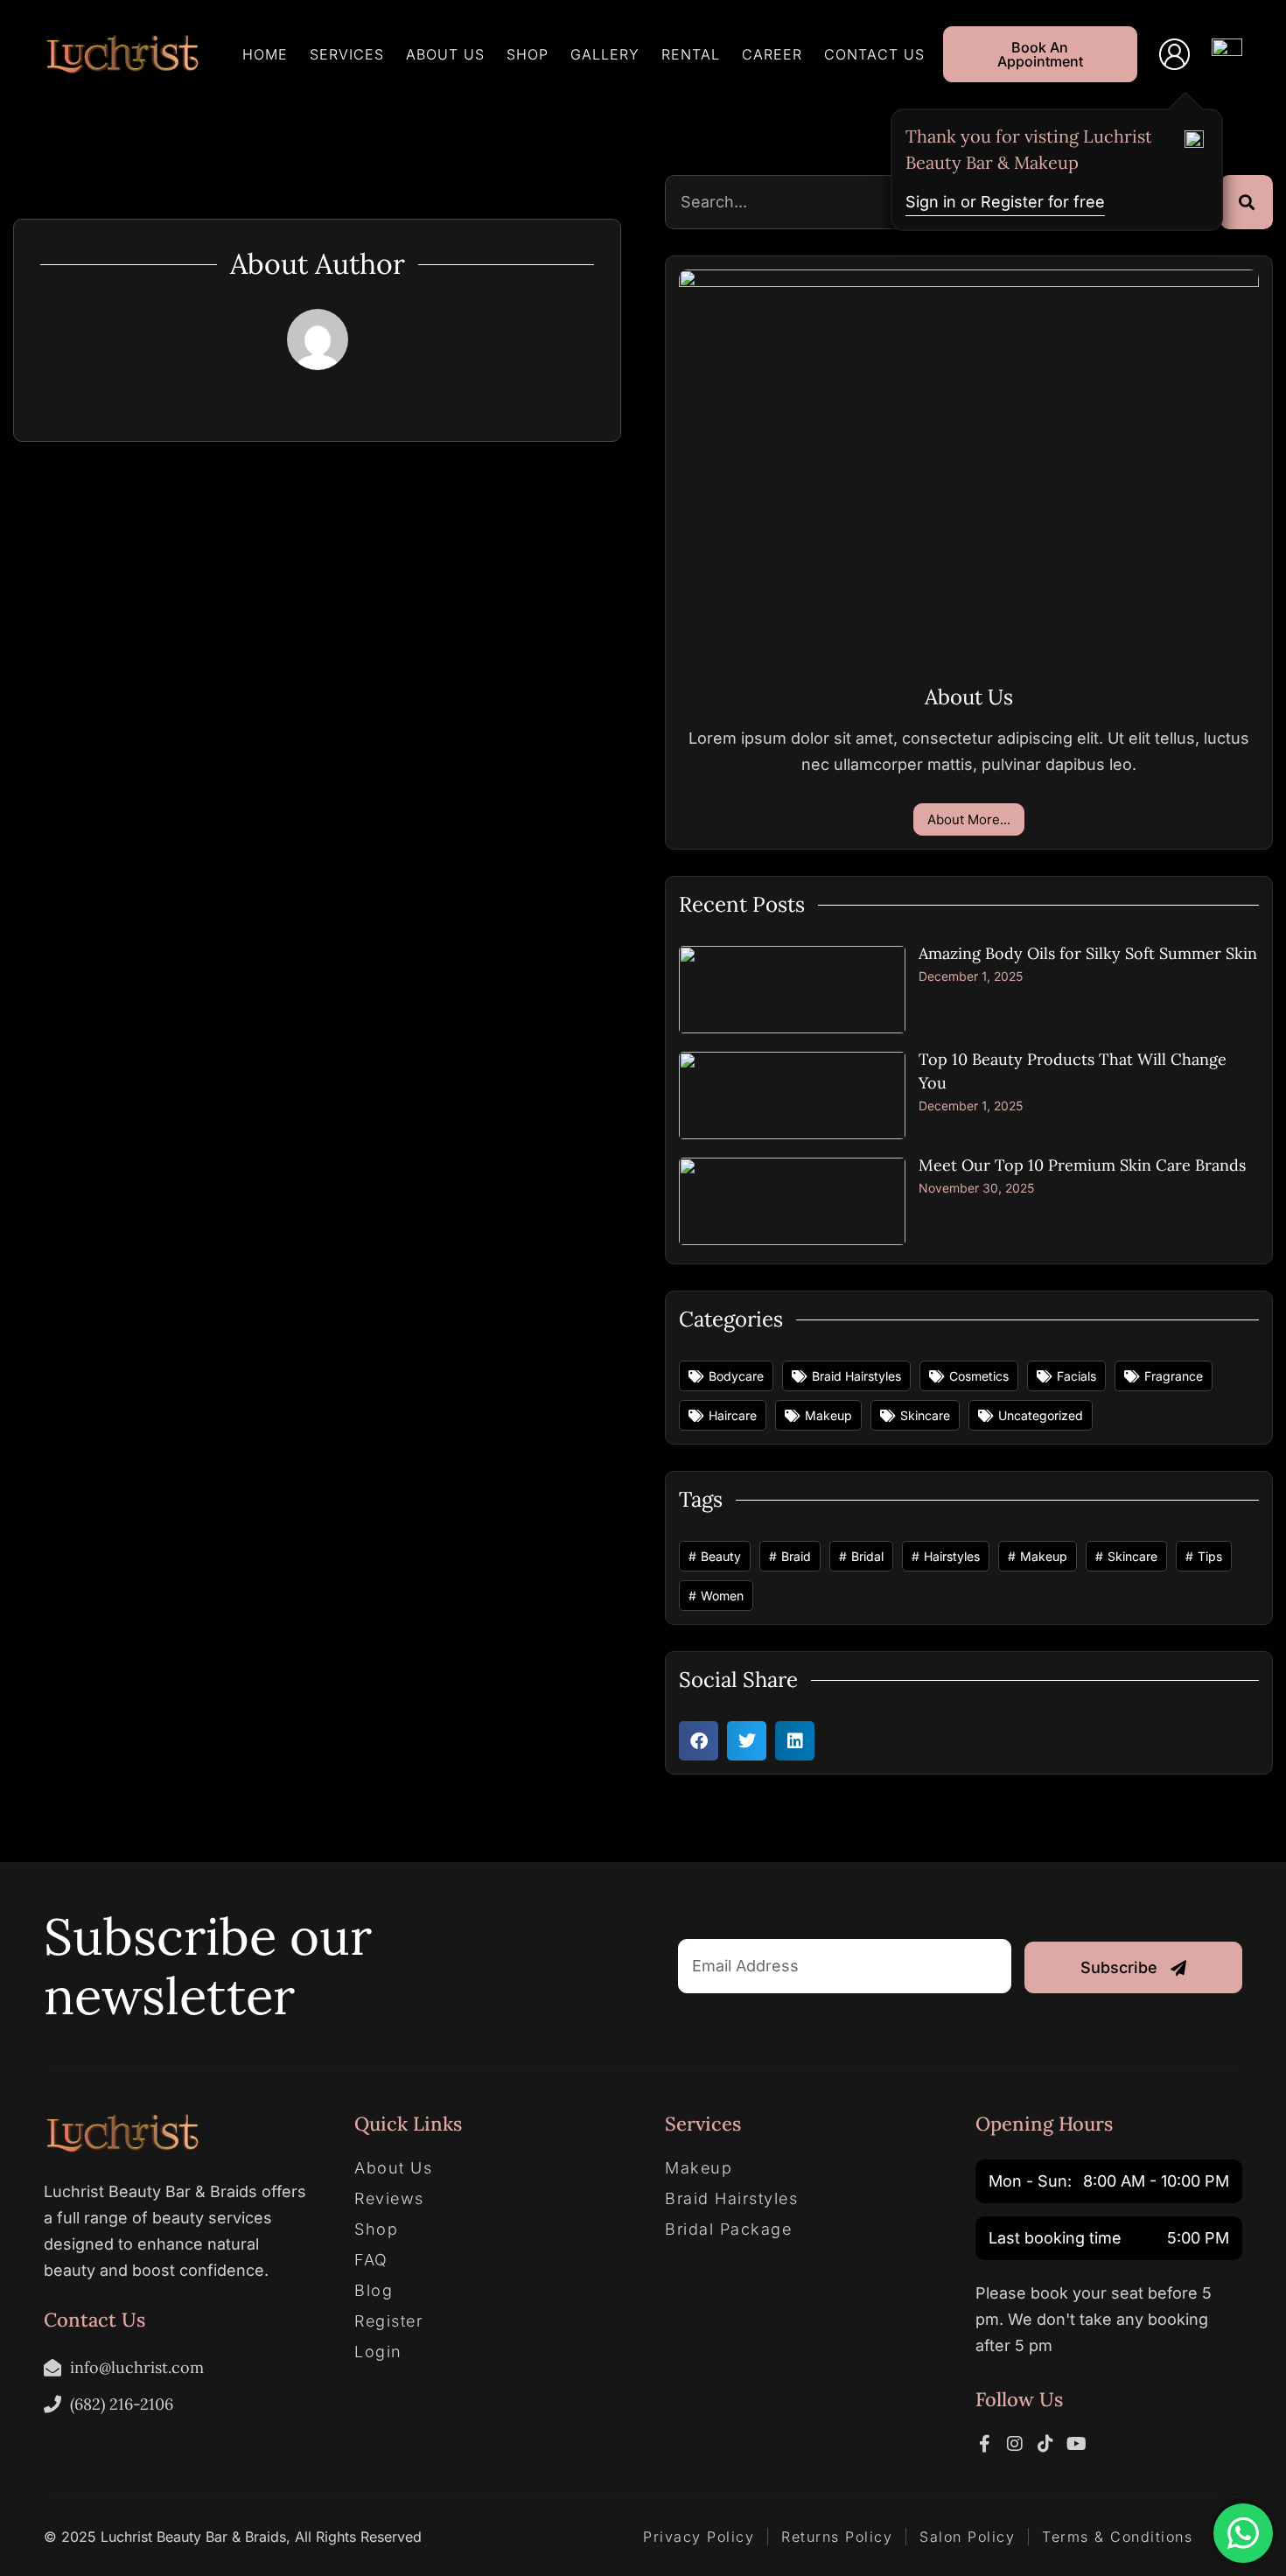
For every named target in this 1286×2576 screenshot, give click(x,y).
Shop (528, 54)
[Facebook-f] (984, 2444)
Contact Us (874, 54)
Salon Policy (967, 2537)
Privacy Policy (699, 2537)
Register (388, 2321)
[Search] (1247, 202)
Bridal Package (728, 2229)
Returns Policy (837, 2537)
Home (265, 54)
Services (347, 54)
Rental (691, 54)
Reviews (389, 2199)
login (378, 2352)
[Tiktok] (1045, 2444)
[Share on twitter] (747, 1741)
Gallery (605, 54)
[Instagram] (1015, 2444)
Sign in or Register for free (1005, 202)
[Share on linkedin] (795, 1741)
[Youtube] (1076, 2444)
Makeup (699, 2168)
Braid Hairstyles (731, 2199)
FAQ (371, 2260)
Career (772, 54)
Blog (374, 2291)
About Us (445, 54)
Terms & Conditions (1117, 2537)
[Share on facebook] (699, 1741)
